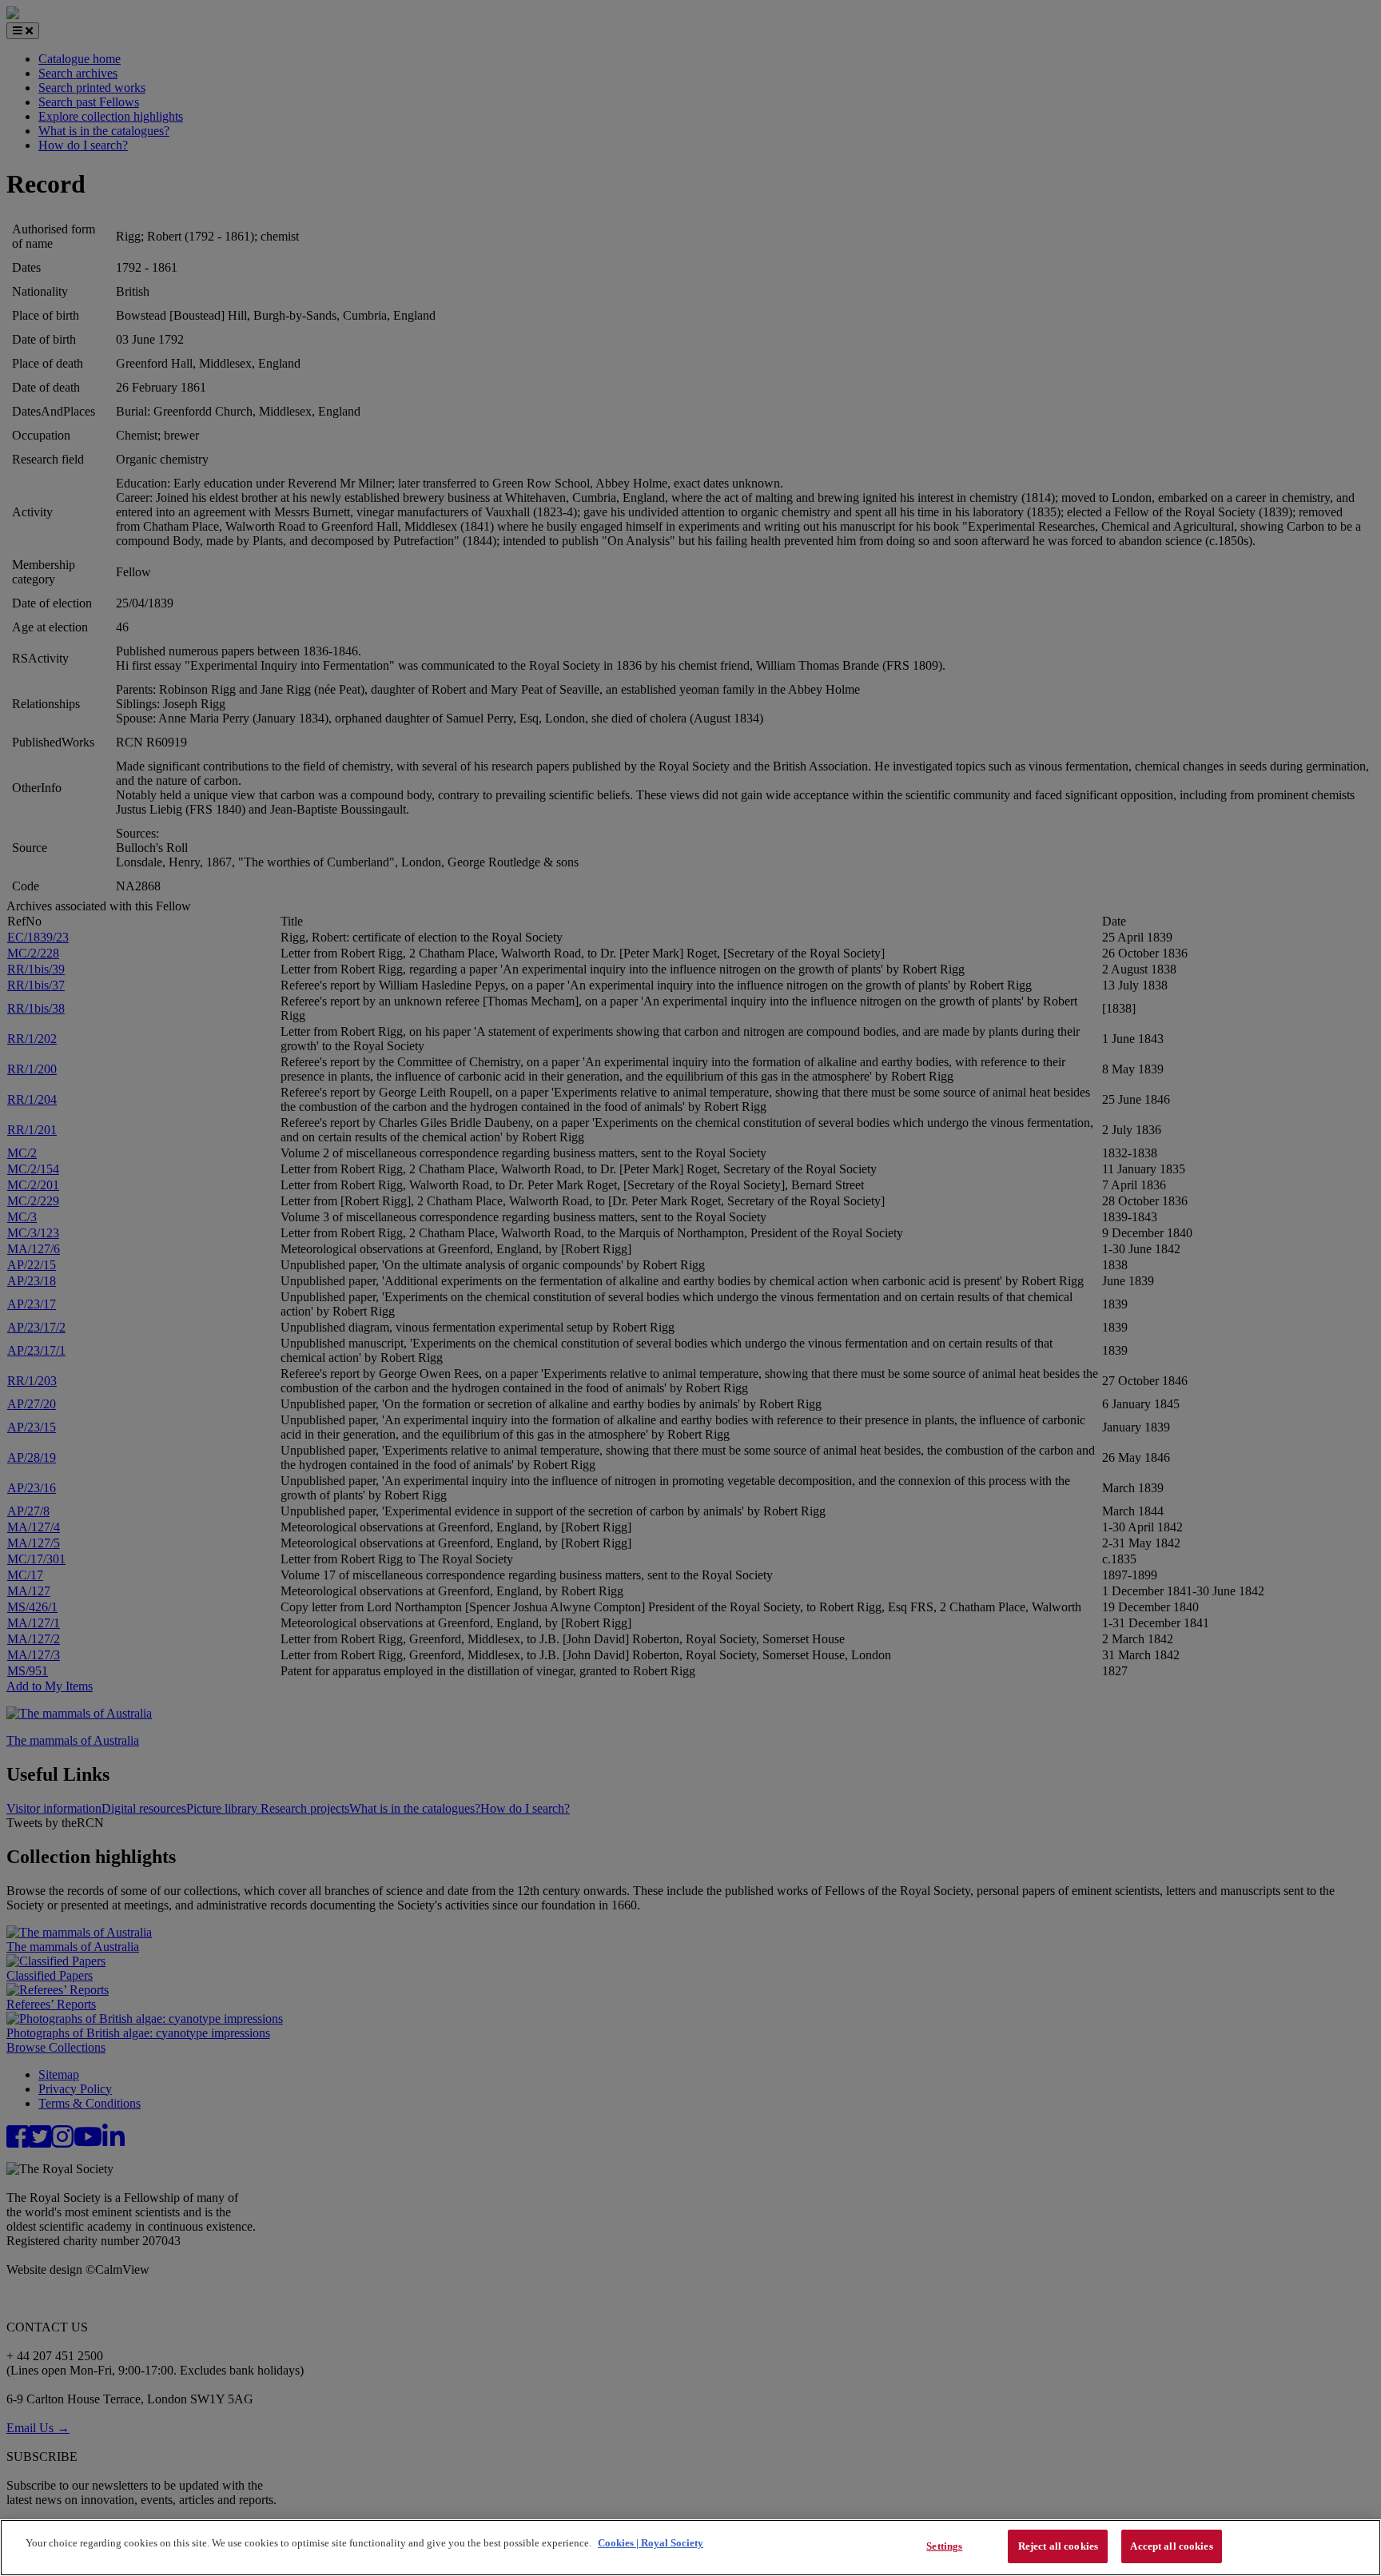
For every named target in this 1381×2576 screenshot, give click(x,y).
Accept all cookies (1171, 2546)
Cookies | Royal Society (651, 2543)
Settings (944, 2546)
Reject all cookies (1058, 2546)
